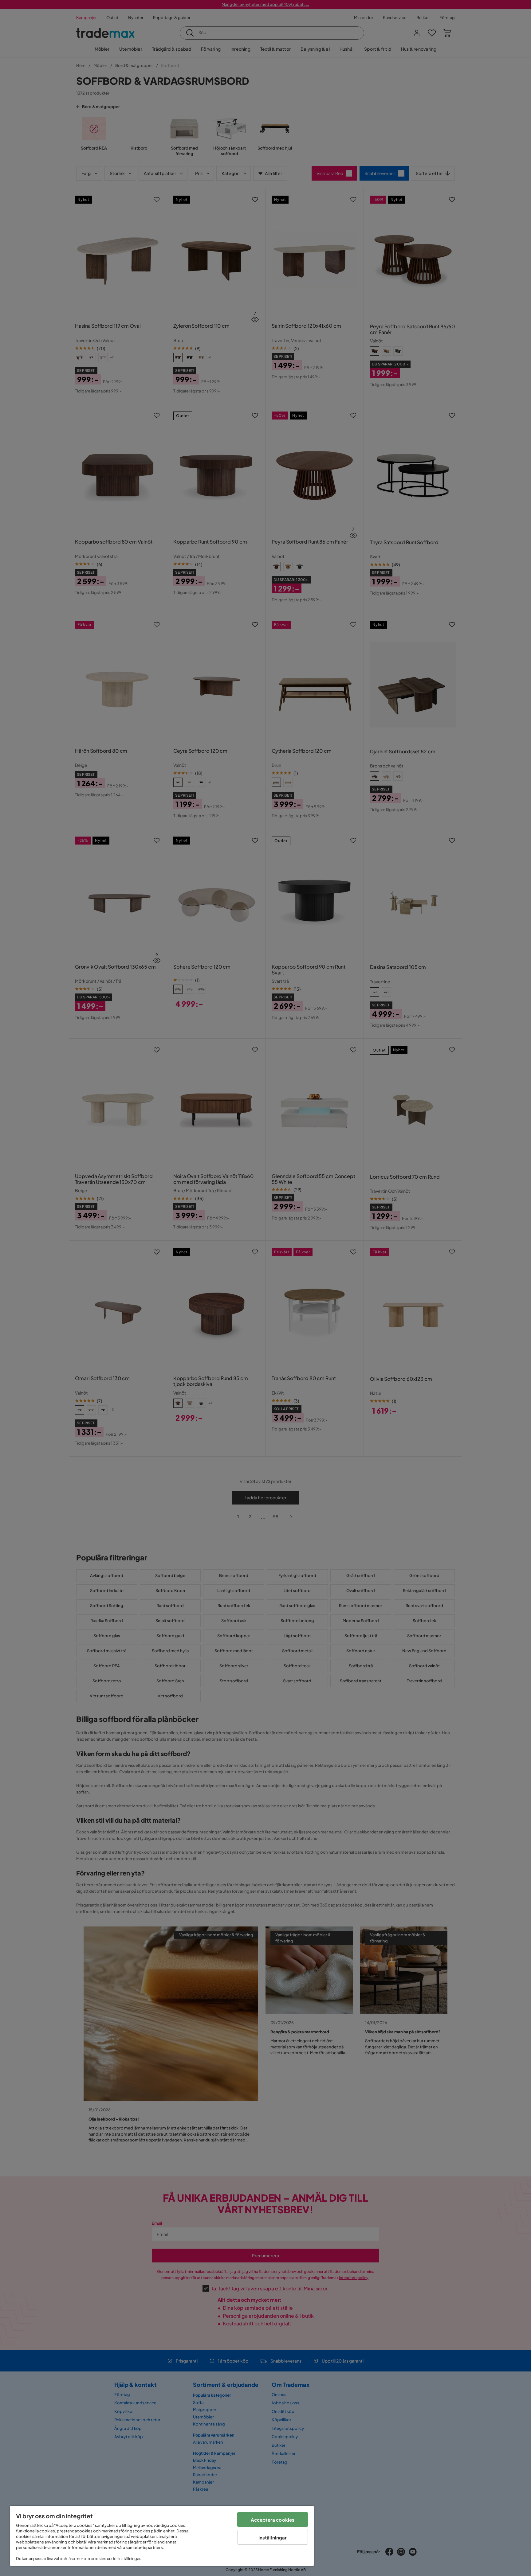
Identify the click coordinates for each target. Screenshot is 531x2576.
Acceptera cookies (273, 2520)
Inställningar (273, 2537)
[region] (162, 2536)
